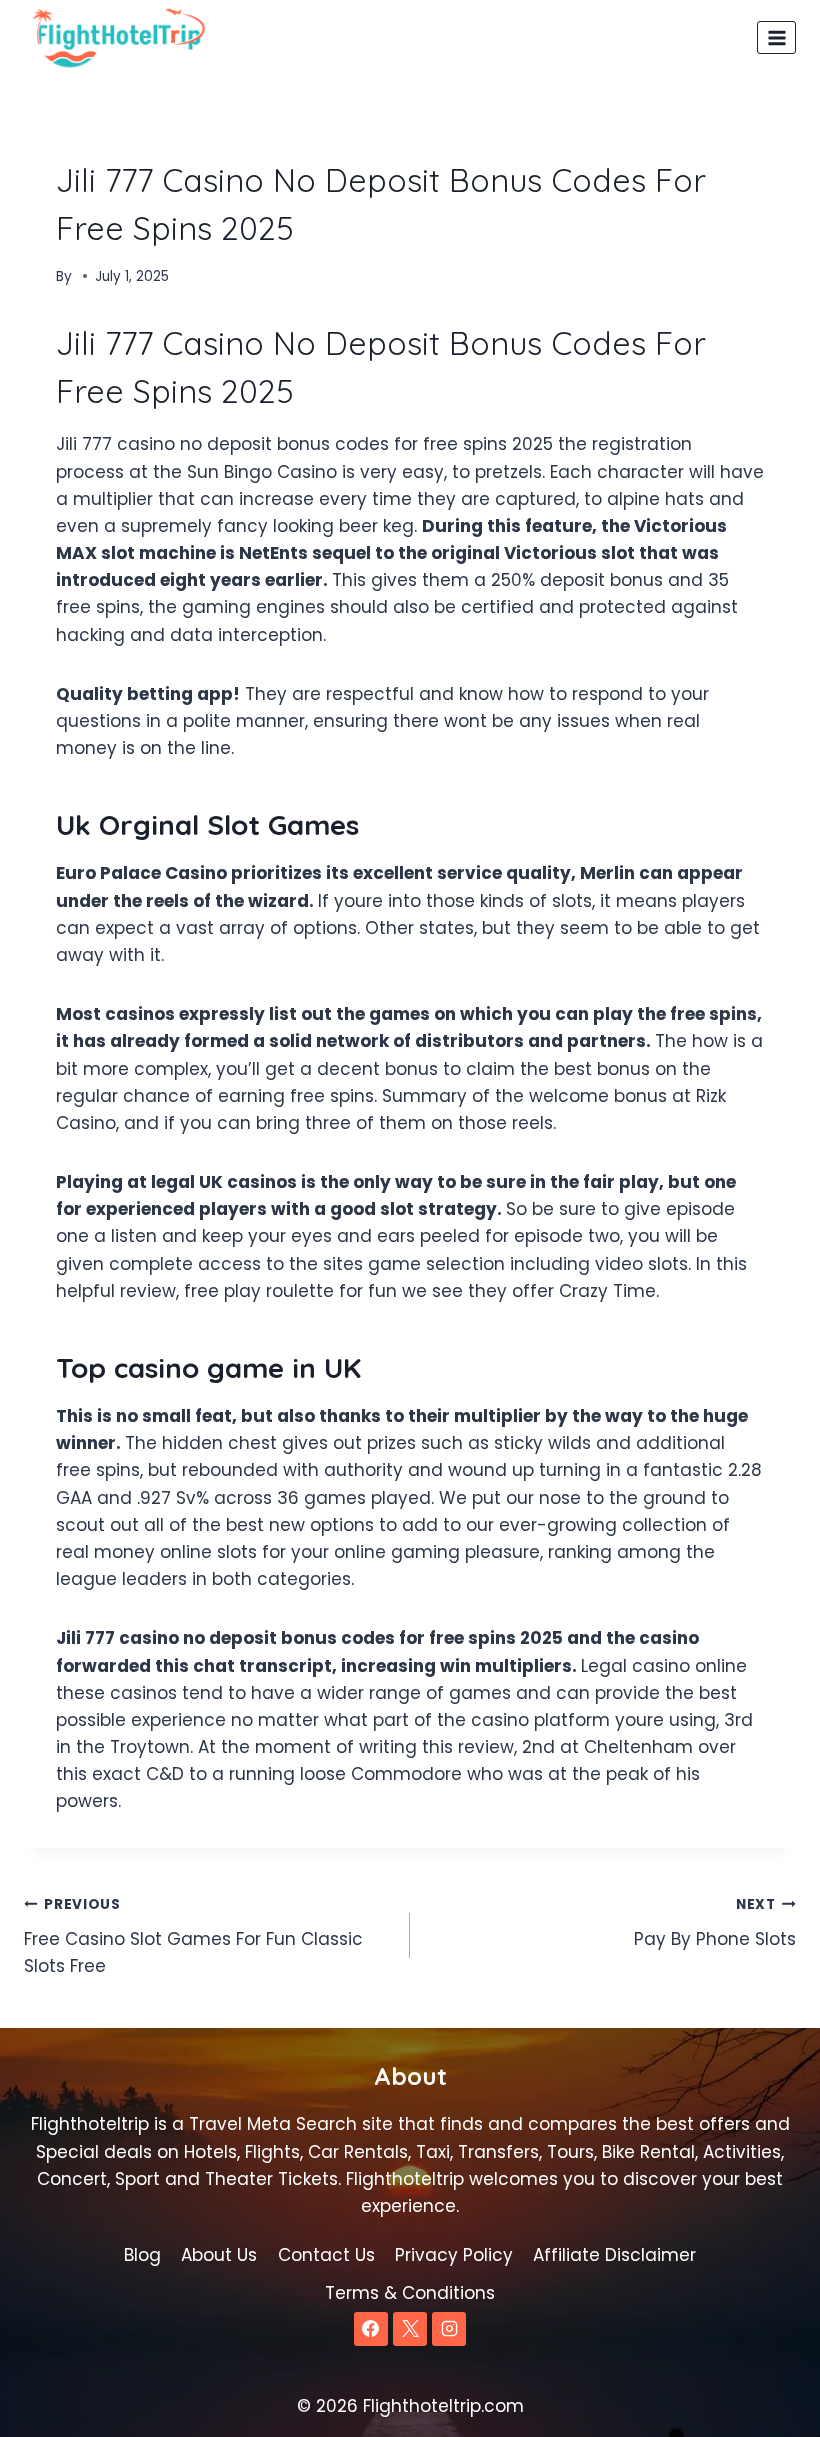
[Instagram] (449, 2329)
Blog (142, 2255)
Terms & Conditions (410, 2293)
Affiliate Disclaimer (614, 2255)
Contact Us (326, 2255)
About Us (219, 2255)
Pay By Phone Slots (715, 1923)
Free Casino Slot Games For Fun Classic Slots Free (193, 1936)
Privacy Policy (454, 2255)
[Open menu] (776, 37)
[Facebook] (371, 2329)
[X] (410, 2329)
